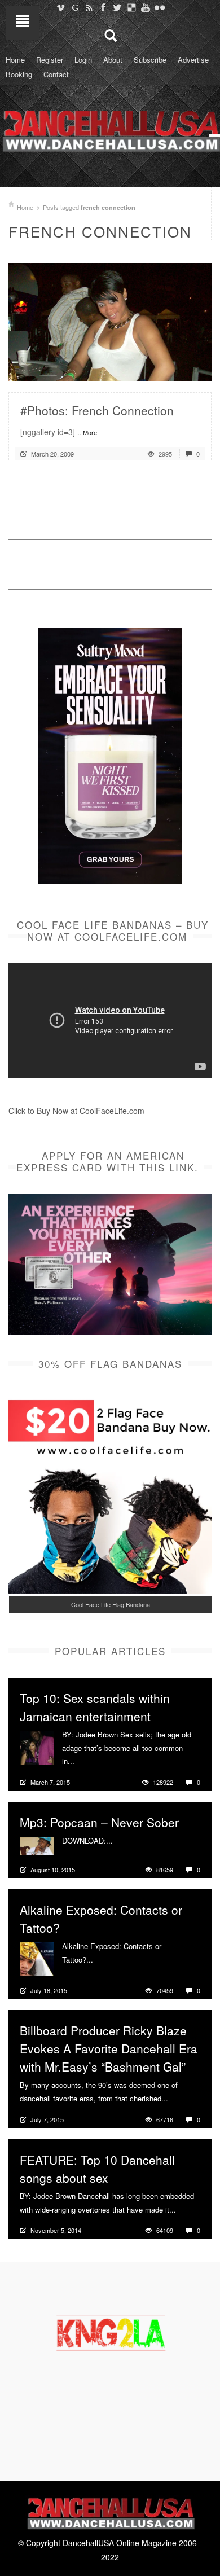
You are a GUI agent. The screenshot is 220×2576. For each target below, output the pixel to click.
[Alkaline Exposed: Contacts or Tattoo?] (37, 1958)
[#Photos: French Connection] (110, 321)
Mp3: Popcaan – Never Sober (99, 1822)
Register (50, 60)
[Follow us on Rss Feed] (89, 7)
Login (83, 60)
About (113, 60)
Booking (19, 74)
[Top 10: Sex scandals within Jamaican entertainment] (37, 1746)
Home (15, 60)
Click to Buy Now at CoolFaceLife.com (76, 1111)
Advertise (193, 60)
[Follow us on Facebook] (103, 7)
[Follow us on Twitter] (117, 7)
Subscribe (150, 60)
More (84, 1761)
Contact (56, 74)
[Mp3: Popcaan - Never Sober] (37, 1845)
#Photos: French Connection (97, 410)
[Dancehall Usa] (110, 129)
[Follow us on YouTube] (145, 7)
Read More (173, 368)
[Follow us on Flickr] (159, 7)
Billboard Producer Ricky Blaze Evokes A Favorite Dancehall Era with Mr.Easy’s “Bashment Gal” (109, 2048)
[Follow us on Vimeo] (61, 7)
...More (87, 432)
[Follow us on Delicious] (131, 7)
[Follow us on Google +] (75, 7)
